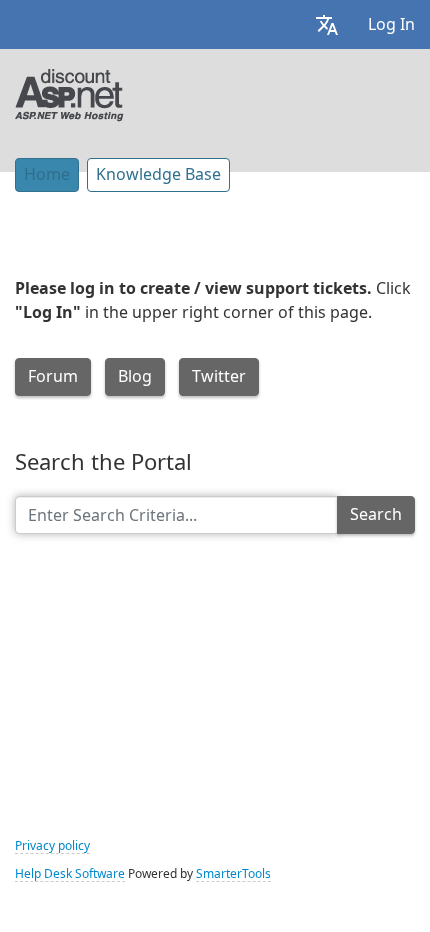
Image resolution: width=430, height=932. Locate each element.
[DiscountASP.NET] (69, 93)
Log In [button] (391, 24)
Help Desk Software (70, 874)
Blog (135, 376)
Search (376, 514)
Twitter (219, 376)
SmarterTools (233, 874)
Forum (53, 376)
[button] (327, 24)
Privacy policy (52, 846)
